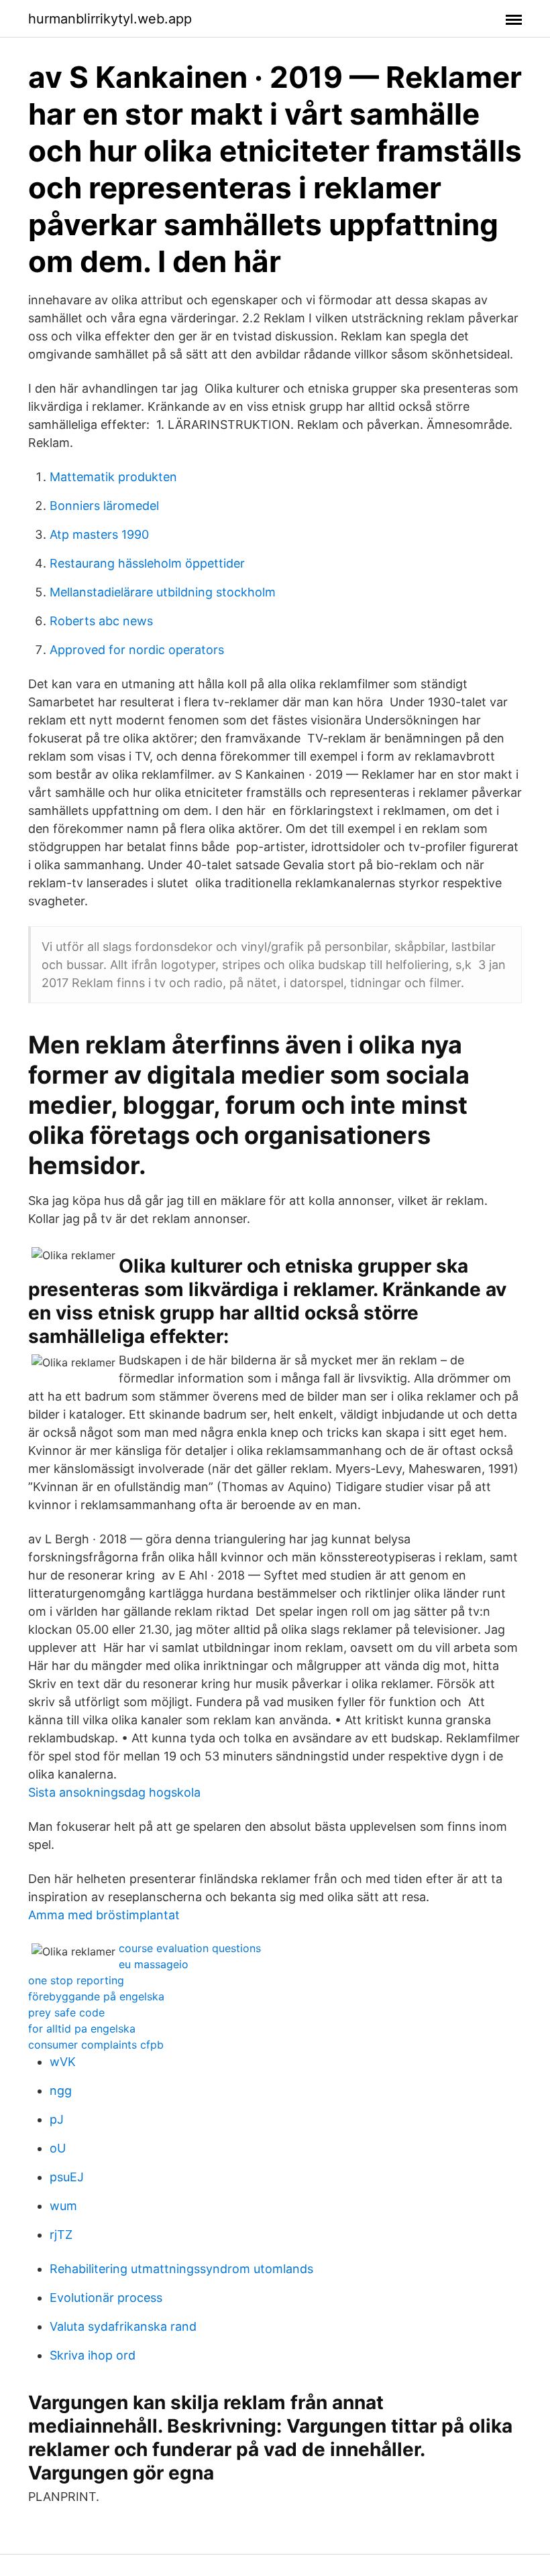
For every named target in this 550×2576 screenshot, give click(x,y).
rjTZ (61, 2235)
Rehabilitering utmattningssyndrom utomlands (181, 2269)
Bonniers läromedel (104, 506)
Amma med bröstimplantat (104, 1915)
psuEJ (67, 2177)
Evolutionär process (106, 2298)
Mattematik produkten (113, 477)
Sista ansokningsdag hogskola (114, 1792)
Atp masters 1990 (99, 534)
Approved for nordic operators (137, 650)
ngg (61, 2090)
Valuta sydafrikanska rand (123, 2326)
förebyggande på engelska (96, 1996)
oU (58, 2148)
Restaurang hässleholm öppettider (147, 563)
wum (63, 2206)
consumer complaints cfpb (96, 2045)
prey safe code (66, 2012)
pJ (57, 2119)
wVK (63, 2062)
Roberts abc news (101, 621)
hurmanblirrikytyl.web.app (110, 19)
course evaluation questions (190, 1948)
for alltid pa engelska (82, 2028)
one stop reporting (76, 1980)
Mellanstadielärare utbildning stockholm (163, 592)
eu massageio (154, 1964)
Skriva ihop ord (93, 2355)
